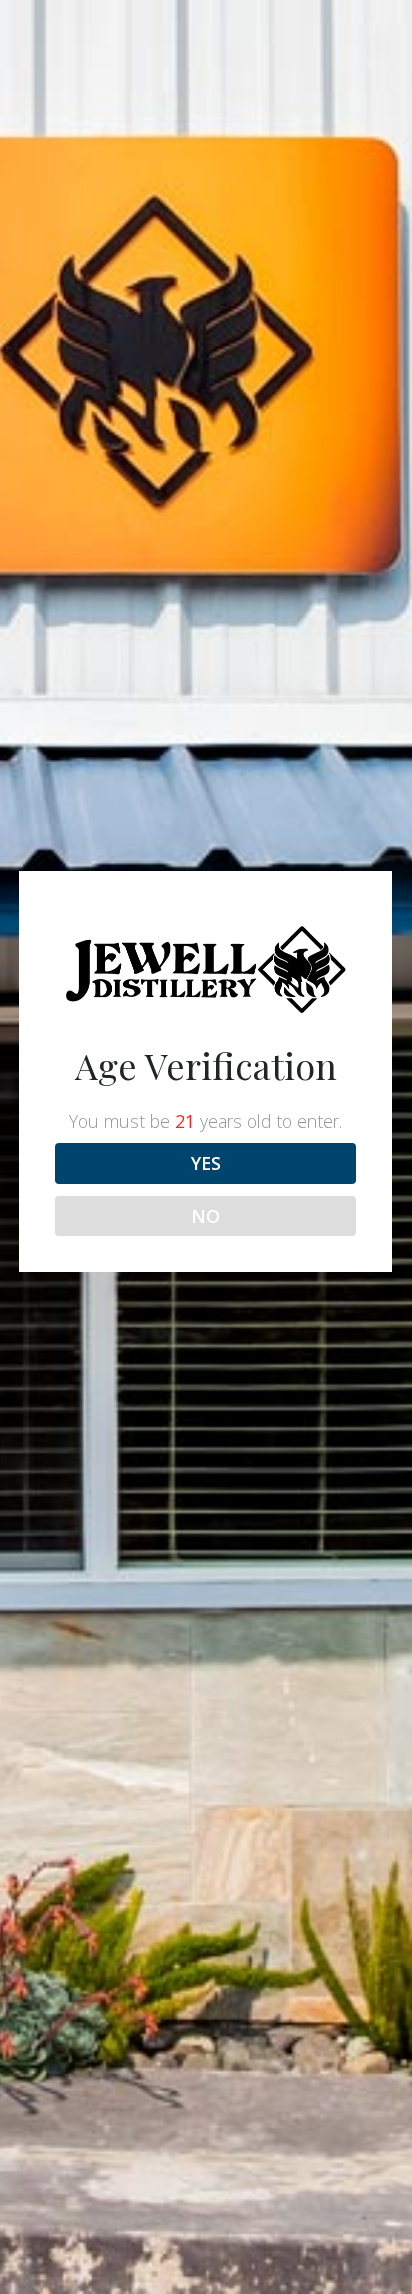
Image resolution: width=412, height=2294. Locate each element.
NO (205, 1216)
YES (206, 1163)
